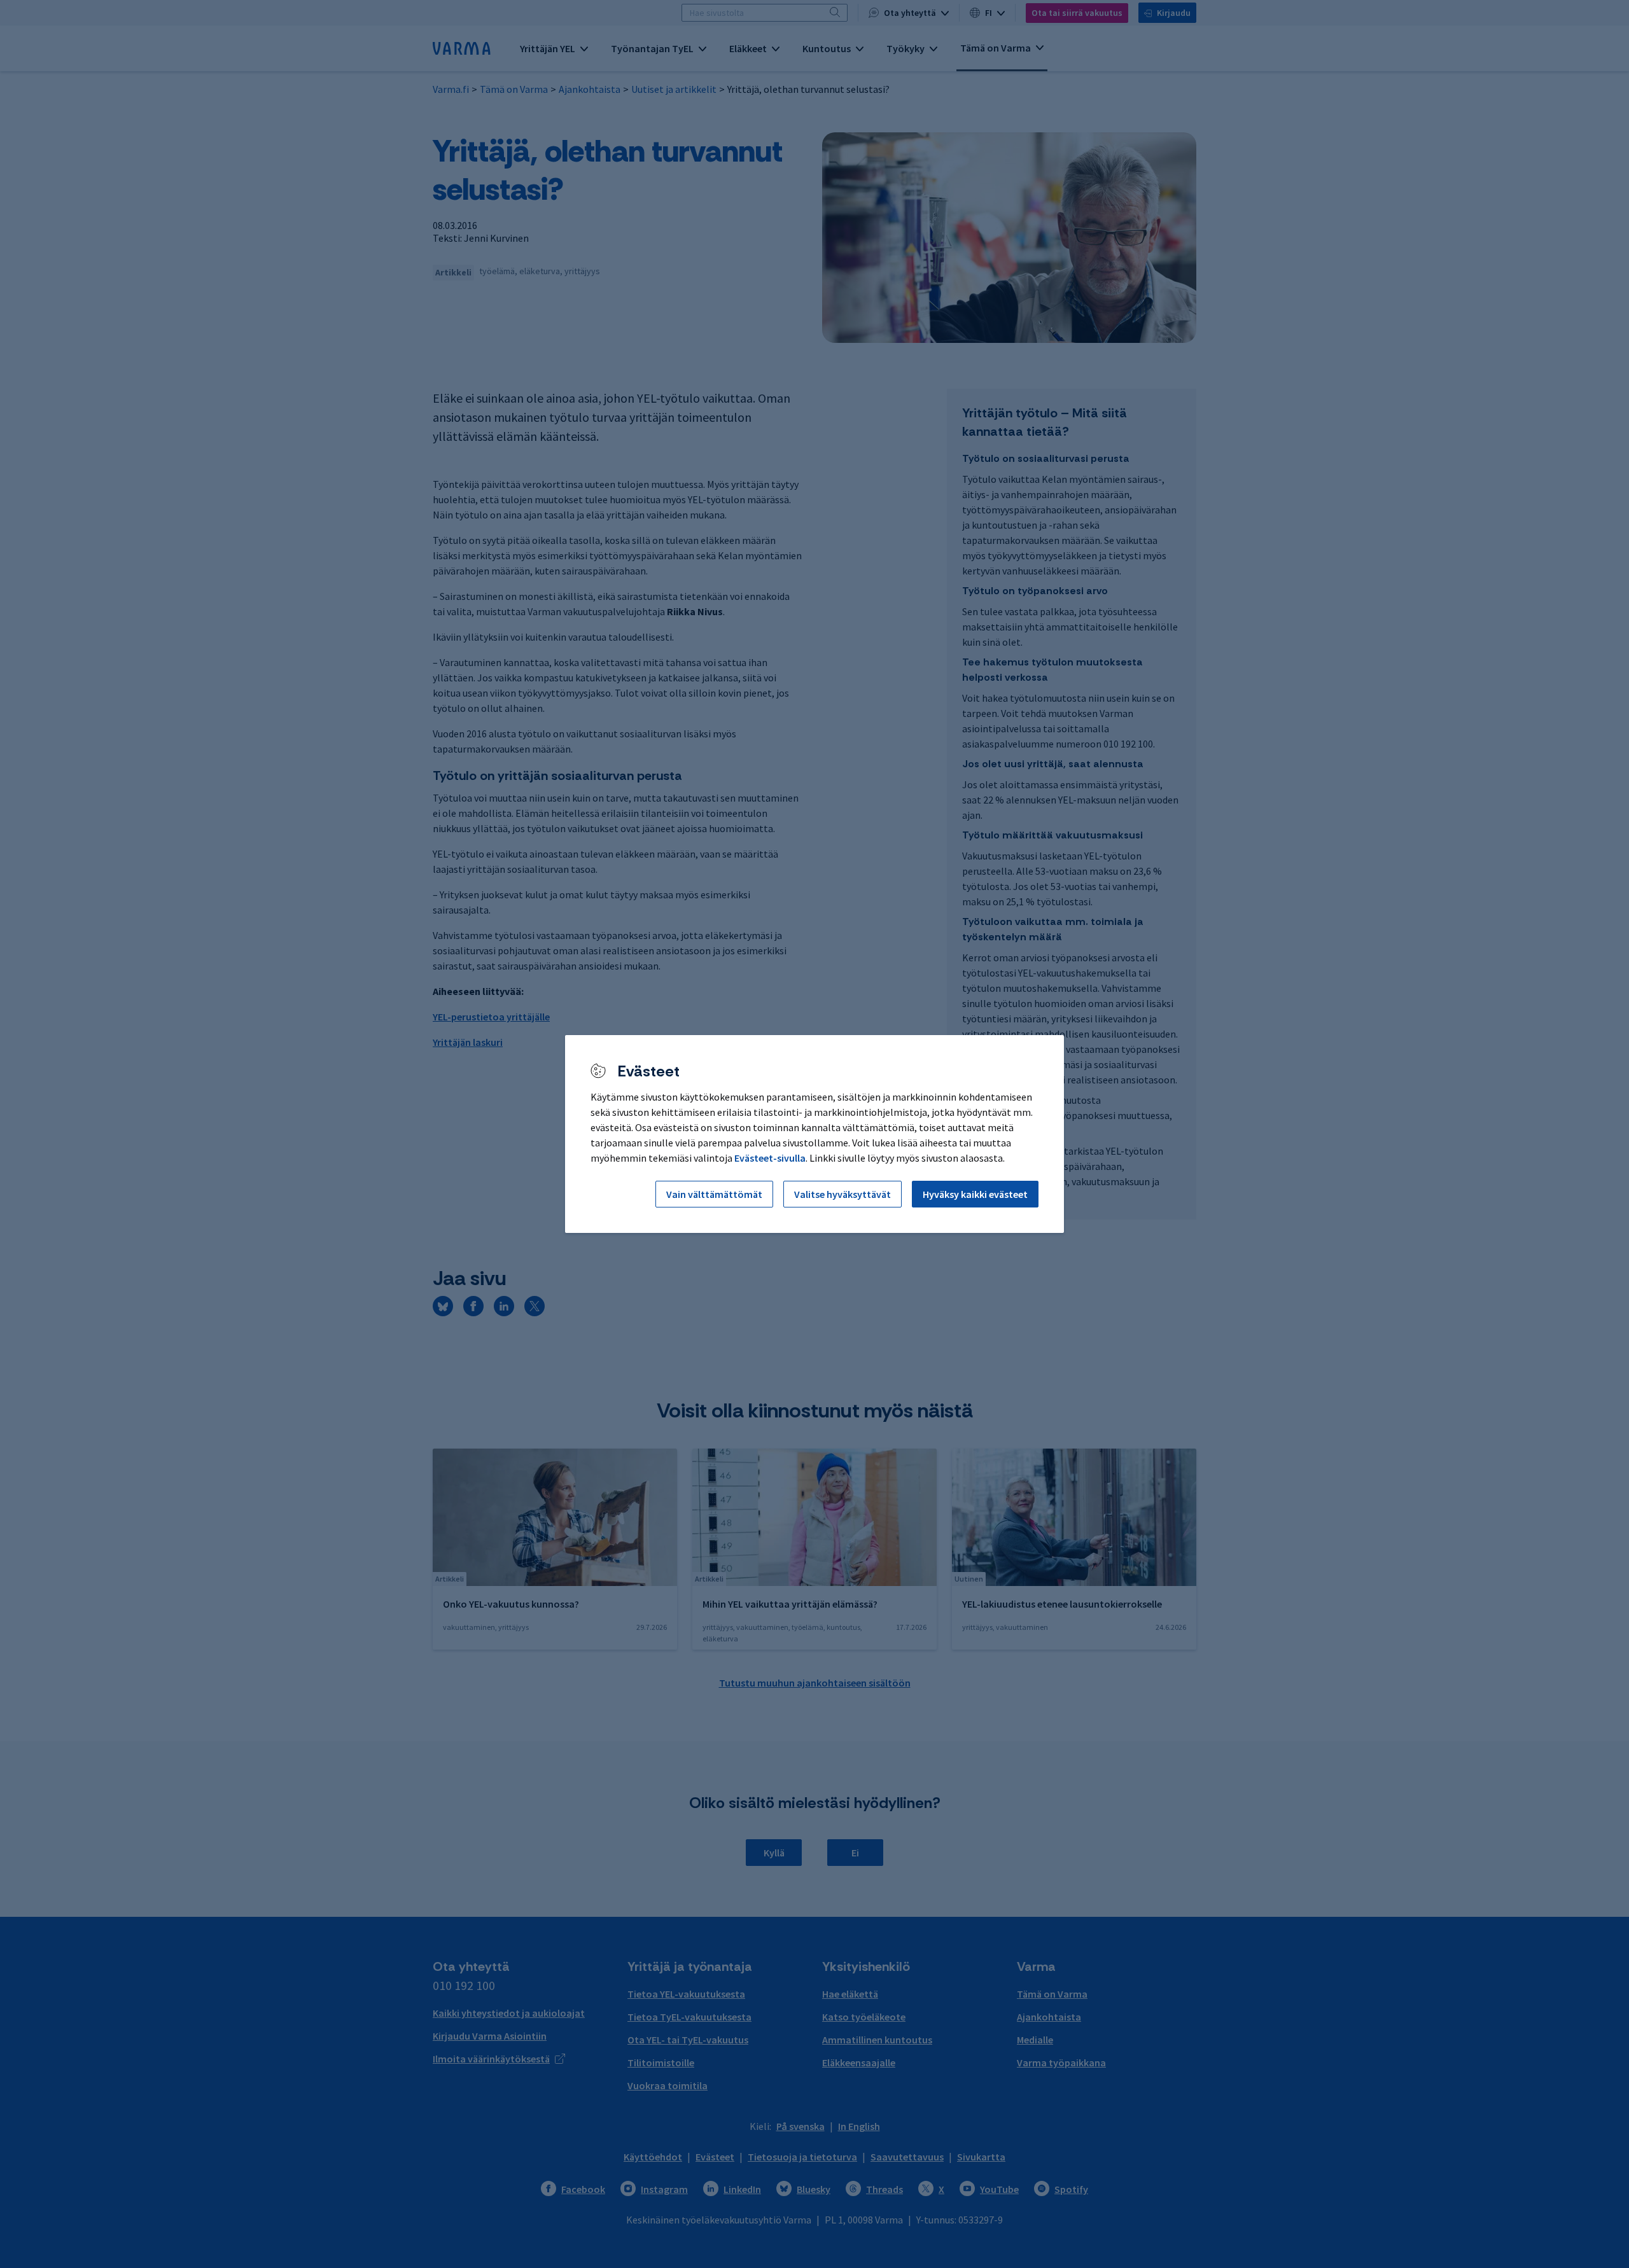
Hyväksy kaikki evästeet (975, 1194)
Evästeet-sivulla (770, 1158)
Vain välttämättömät (714, 1194)
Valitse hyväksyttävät (842, 1194)
